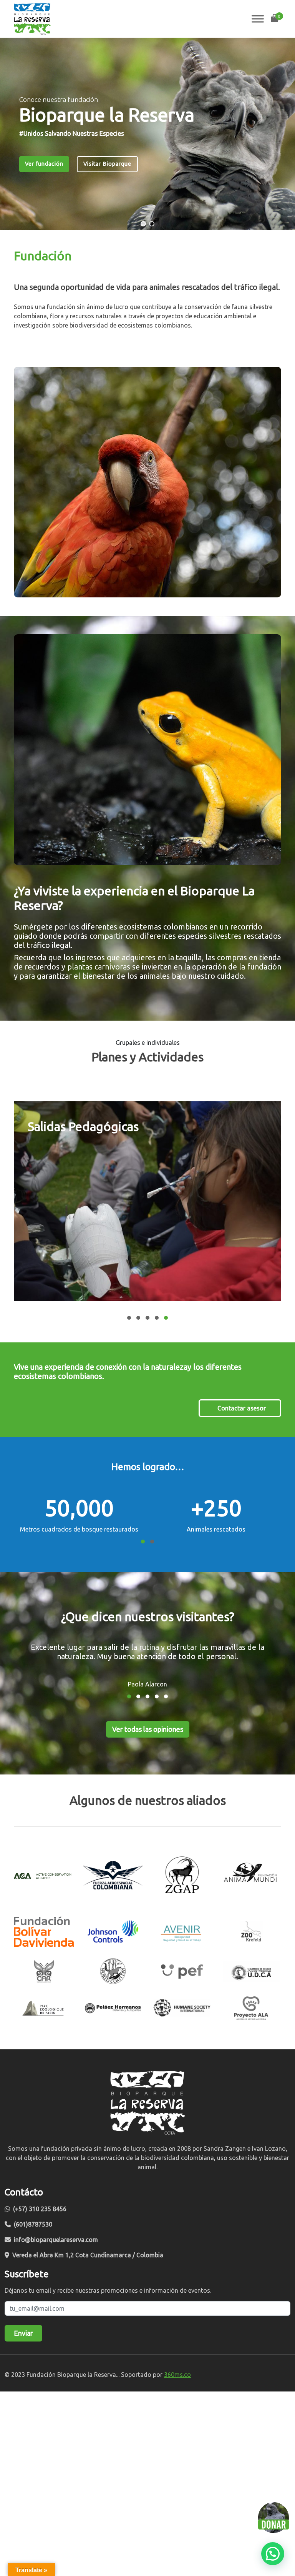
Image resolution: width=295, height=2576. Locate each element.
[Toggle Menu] (258, 19)
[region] (147, 134)
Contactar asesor (242, 1408)
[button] (143, 224)
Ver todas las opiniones (148, 1729)
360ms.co (177, 2375)
